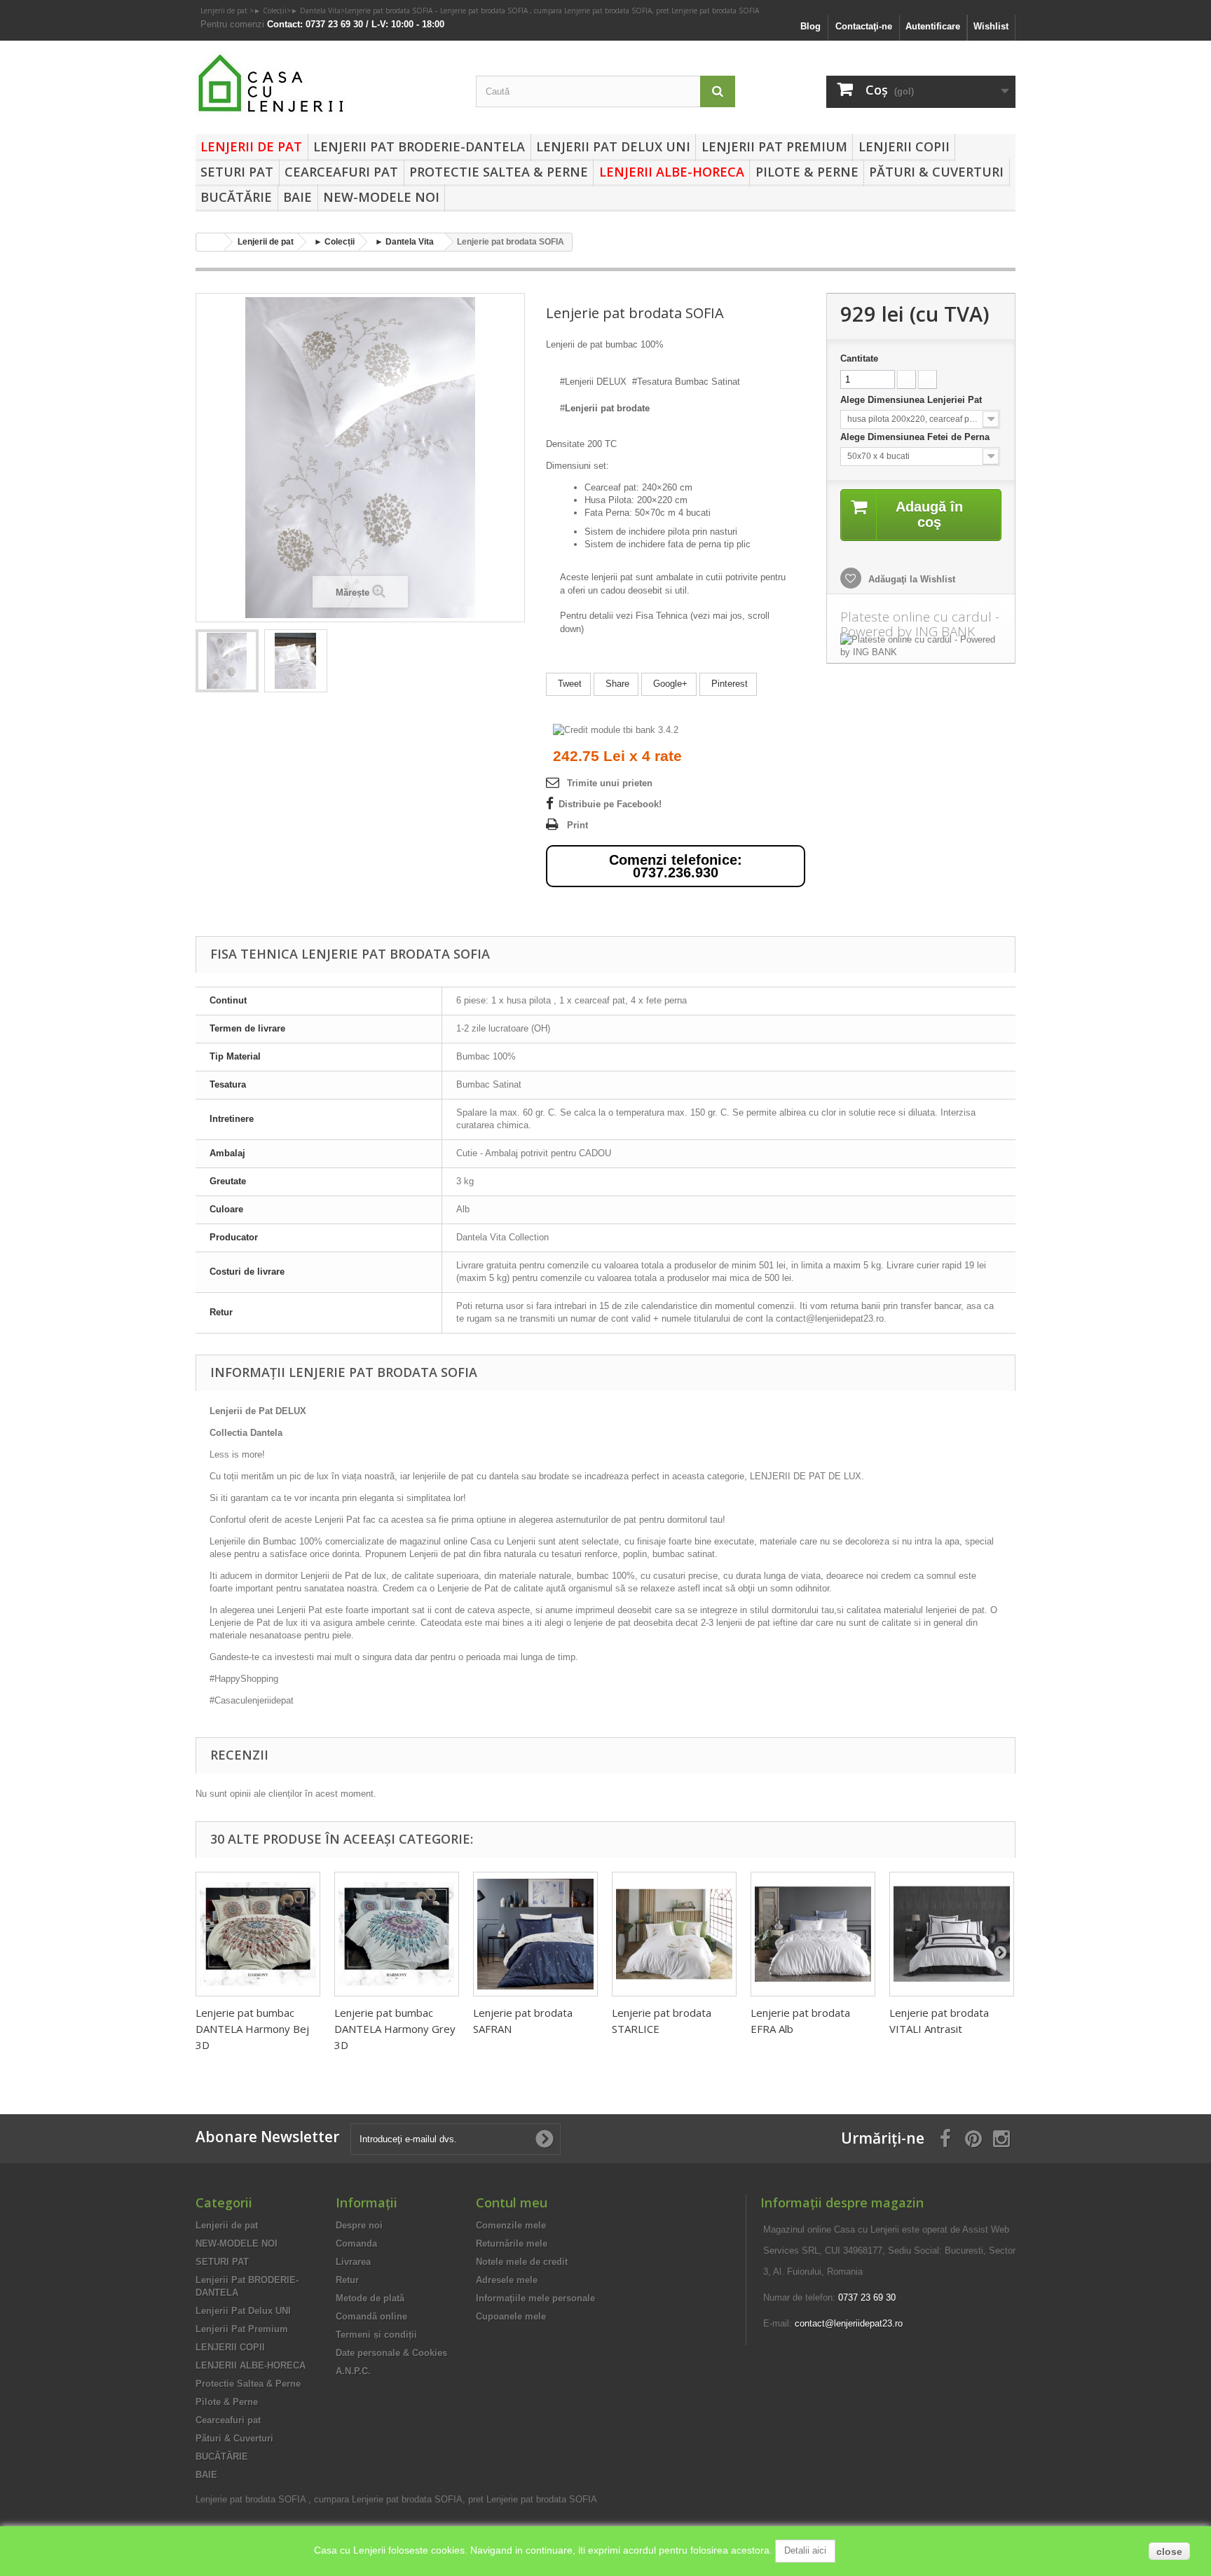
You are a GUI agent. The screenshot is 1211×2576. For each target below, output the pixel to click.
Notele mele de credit (522, 2262)
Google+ (669, 684)
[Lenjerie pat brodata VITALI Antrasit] (952, 1934)
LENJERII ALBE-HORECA (672, 172)
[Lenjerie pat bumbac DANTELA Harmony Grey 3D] (397, 1934)
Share (616, 684)
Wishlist (991, 26)
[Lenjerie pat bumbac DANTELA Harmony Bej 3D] (258, 1934)
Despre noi (359, 2225)
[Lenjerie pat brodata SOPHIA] (227, 661)
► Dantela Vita (316, 11)
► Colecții (270, 11)
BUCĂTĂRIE (236, 197)
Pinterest (728, 684)
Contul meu (512, 2202)
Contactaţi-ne (864, 26)
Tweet (568, 684)
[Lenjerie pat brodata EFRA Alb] (813, 1934)
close (1169, 2551)
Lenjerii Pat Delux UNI (613, 146)
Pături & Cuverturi (936, 172)
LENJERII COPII (904, 146)
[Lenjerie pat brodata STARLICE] (674, 1934)
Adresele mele (507, 2280)
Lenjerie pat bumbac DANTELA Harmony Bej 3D (252, 2029)
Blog (810, 26)
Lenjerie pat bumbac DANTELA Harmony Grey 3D (395, 2029)
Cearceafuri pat (341, 172)
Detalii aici (805, 2550)
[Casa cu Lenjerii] (325, 84)
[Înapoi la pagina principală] (210, 242)
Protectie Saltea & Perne (499, 172)
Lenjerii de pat (225, 11)
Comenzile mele (511, 2225)
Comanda (356, 2243)
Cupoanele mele (511, 2316)
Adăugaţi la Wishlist (910, 579)
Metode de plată (370, 2298)
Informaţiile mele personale (535, 2298)
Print (577, 825)
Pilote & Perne (807, 172)
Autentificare (933, 26)
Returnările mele (512, 2243)
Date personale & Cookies (391, 2353)
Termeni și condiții (376, 2335)
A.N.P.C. (353, 2371)
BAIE (297, 197)
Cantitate (859, 358)
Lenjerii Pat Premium (774, 146)
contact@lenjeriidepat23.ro (849, 2323)
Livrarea (353, 2262)
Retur (347, 2280)
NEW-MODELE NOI (381, 197)
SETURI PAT (237, 172)
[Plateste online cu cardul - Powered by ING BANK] (921, 646)
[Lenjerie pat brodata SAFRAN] (535, 1934)
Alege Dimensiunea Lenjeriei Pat (912, 400)
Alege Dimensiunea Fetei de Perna (916, 437)
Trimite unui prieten (610, 783)
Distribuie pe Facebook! (610, 804)
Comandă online (371, 2316)
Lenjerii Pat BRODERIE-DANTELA (419, 146)
